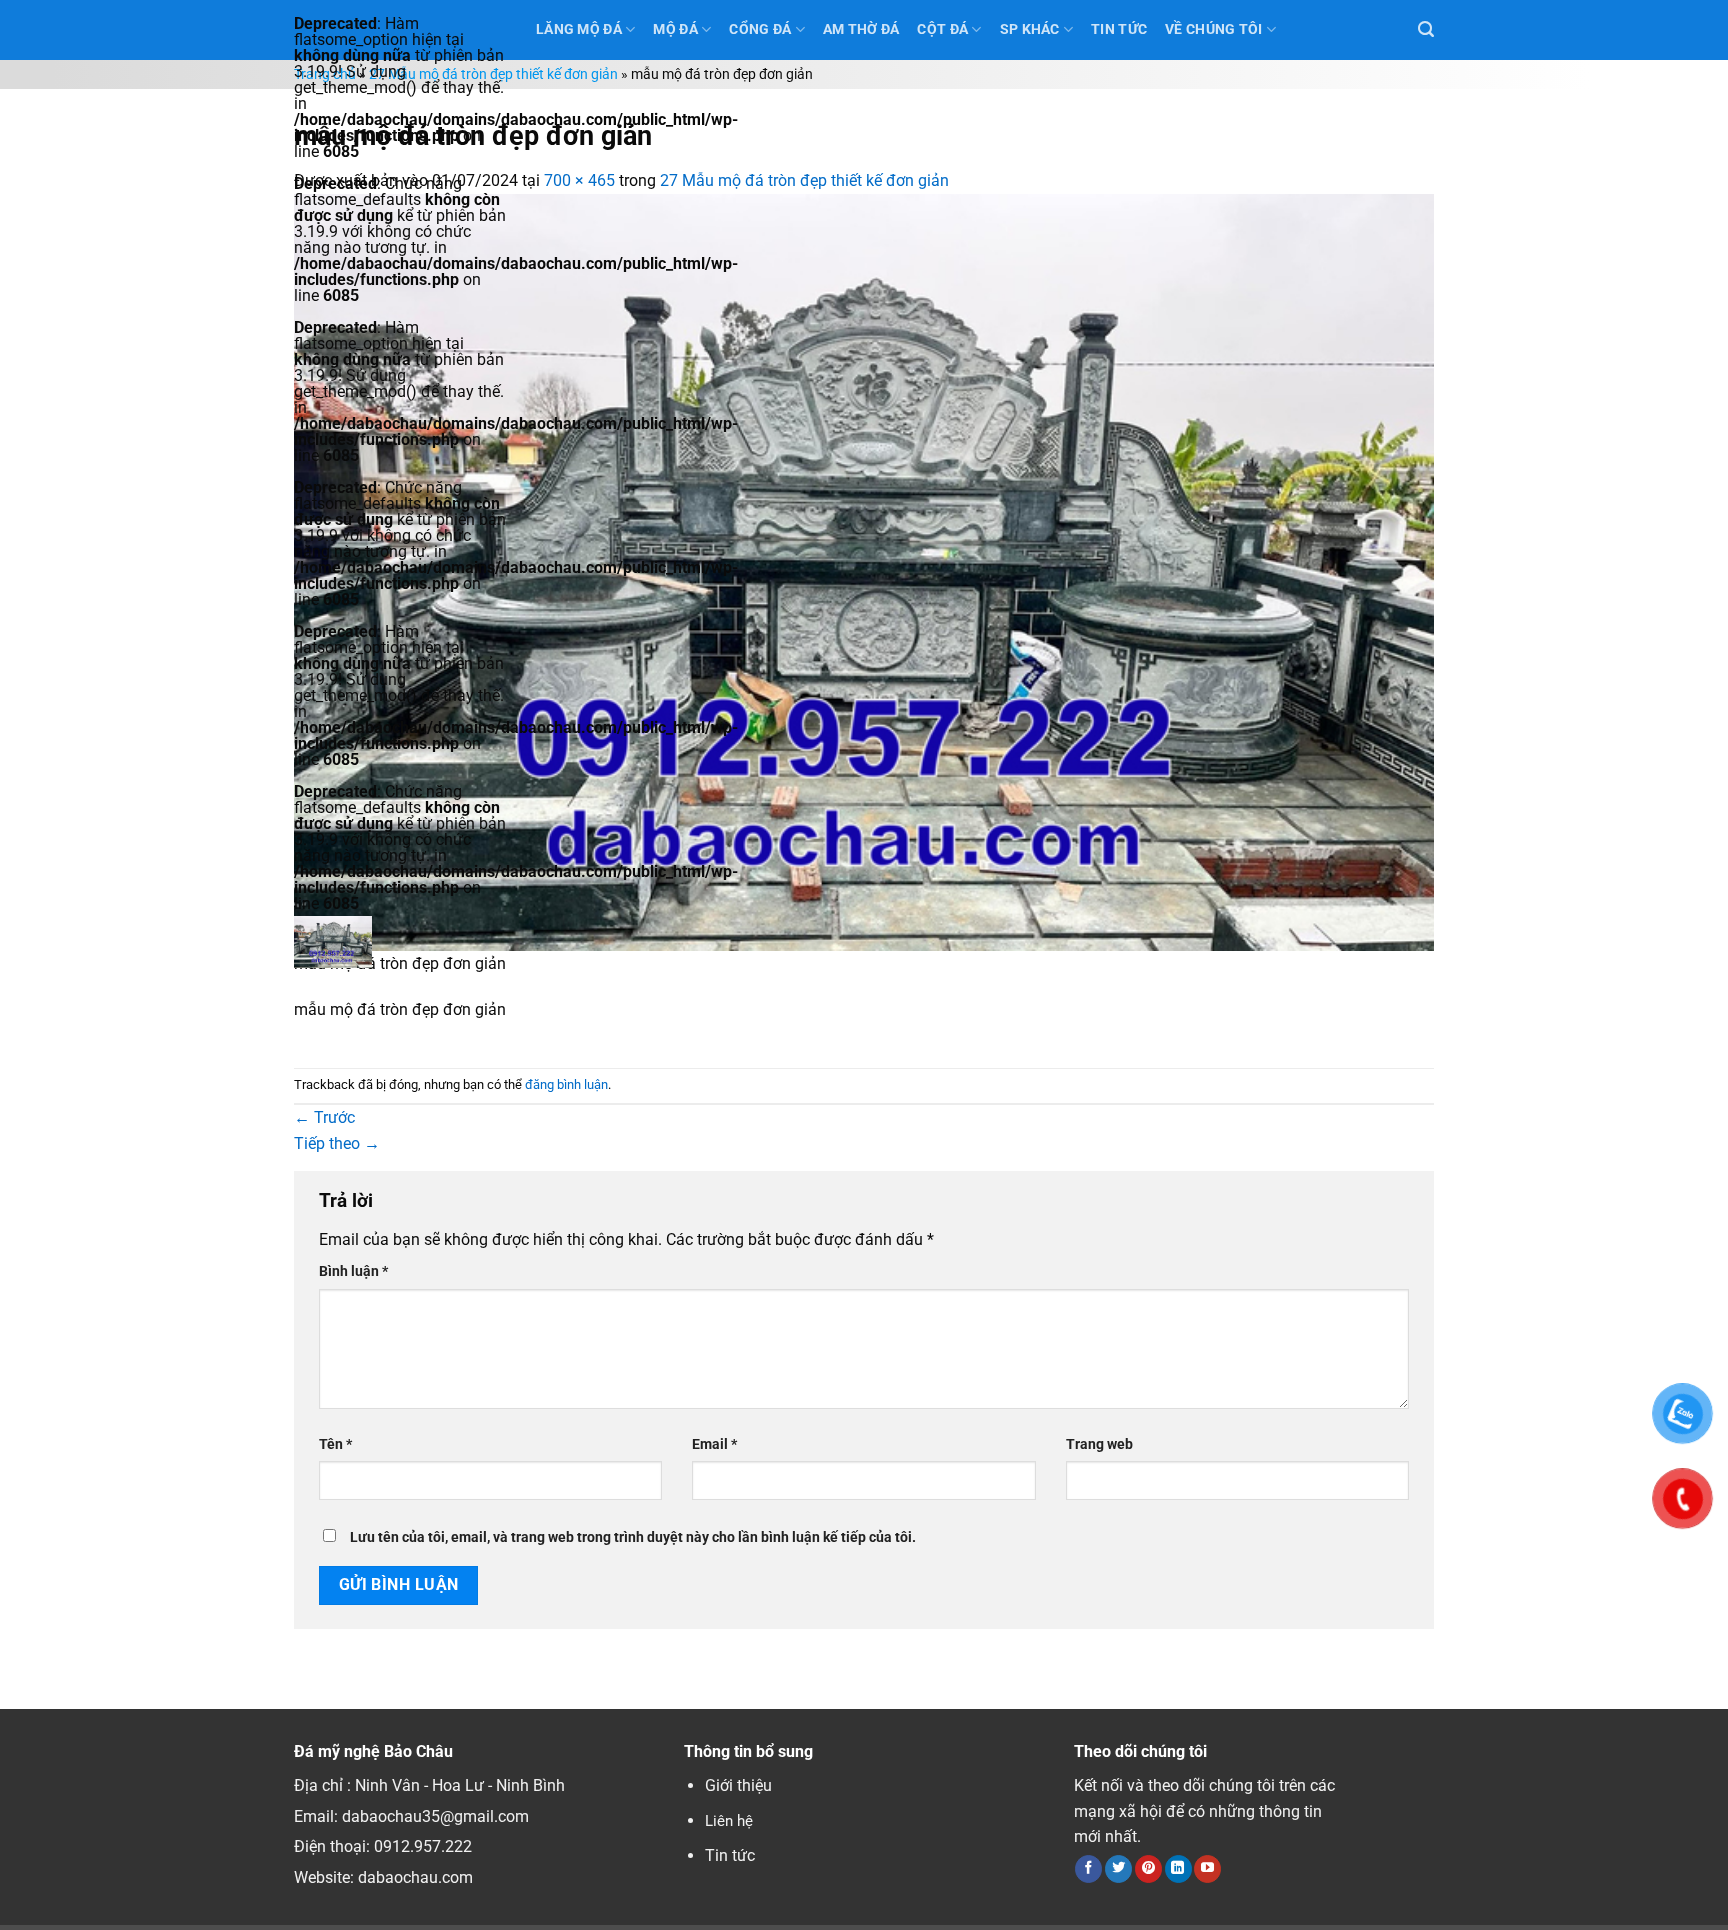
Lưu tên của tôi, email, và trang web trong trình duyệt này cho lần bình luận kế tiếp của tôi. (633, 1537)
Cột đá (942, 29)
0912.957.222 (423, 1846)
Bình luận (353, 1271)
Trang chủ (325, 74)
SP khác (1030, 29)
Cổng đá (760, 29)
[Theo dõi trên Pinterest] (1148, 1869)
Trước (324, 1117)
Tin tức (730, 1855)
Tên (335, 1444)
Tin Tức (1119, 29)
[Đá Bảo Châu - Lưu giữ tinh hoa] (400, 942)
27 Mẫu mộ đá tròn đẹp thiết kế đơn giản (493, 74)
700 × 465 (579, 180)
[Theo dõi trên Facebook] (1088, 1869)
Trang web (1099, 1444)
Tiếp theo (337, 1143)
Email (714, 1444)
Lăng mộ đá (579, 29)
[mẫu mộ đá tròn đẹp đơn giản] (864, 570)
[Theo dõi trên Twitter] (1118, 1869)
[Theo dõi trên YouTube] (1207, 1869)
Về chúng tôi (1213, 29)
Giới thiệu (738, 1785)
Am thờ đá (861, 29)
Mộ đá (675, 29)
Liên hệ (729, 1821)
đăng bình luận (566, 1084)
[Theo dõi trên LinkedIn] (1178, 1869)
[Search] (1426, 29)
